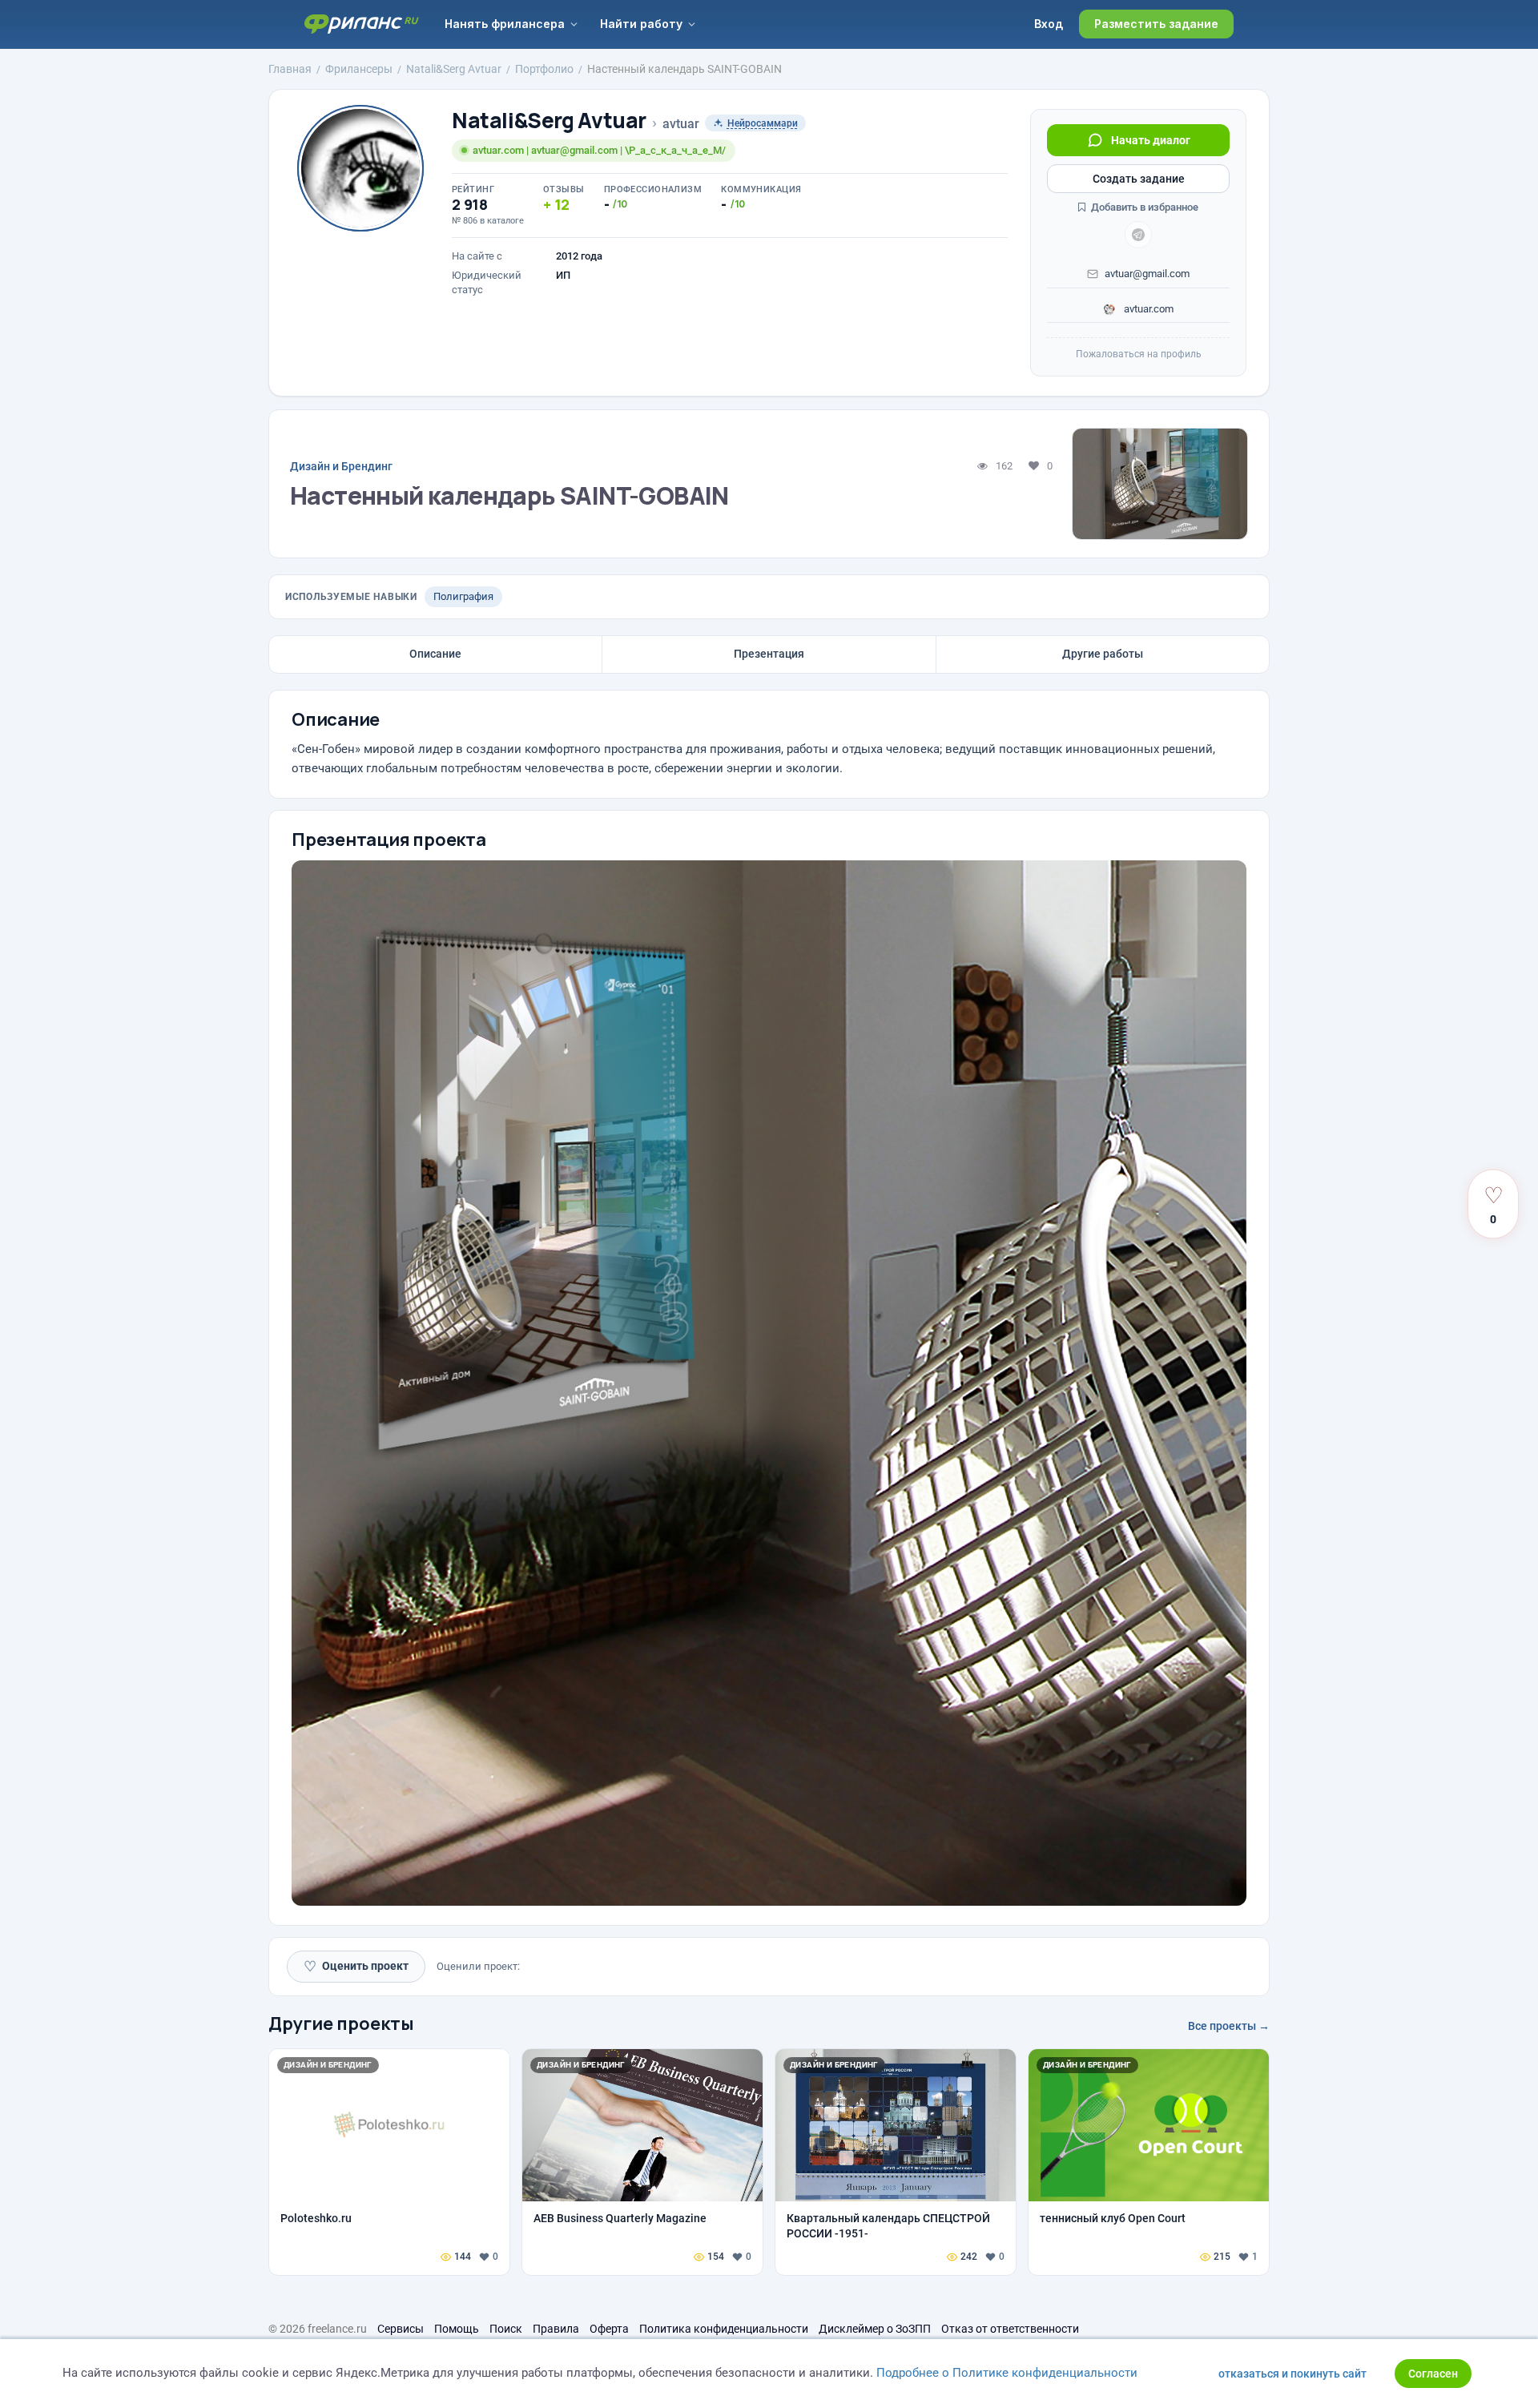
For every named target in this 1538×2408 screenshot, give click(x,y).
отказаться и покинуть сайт (1292, 2374)
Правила (556, 2329)
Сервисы (401, 2329)
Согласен (1433, 2374)
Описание (435, 654)
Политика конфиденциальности (724, 2329)
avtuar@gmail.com (1147, 274)
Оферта (609, 2329)
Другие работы (1103, 654)
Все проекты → (1229, 2026)
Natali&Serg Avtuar (549, 121)
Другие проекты (341, 2023)
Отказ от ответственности (1010, 2329)
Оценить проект (356, 1966)
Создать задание (1139, 179)
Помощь (457, 2329)
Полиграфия (463, 596)
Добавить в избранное (1143, 207)
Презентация (769, 654)
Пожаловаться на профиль (1139, 354)
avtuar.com (1147, 309)
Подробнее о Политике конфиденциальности (1007, 2373)
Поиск (506, 2329)
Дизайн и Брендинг (341, 466)
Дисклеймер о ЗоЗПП (875, 2329)
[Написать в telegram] (1138, 235)
